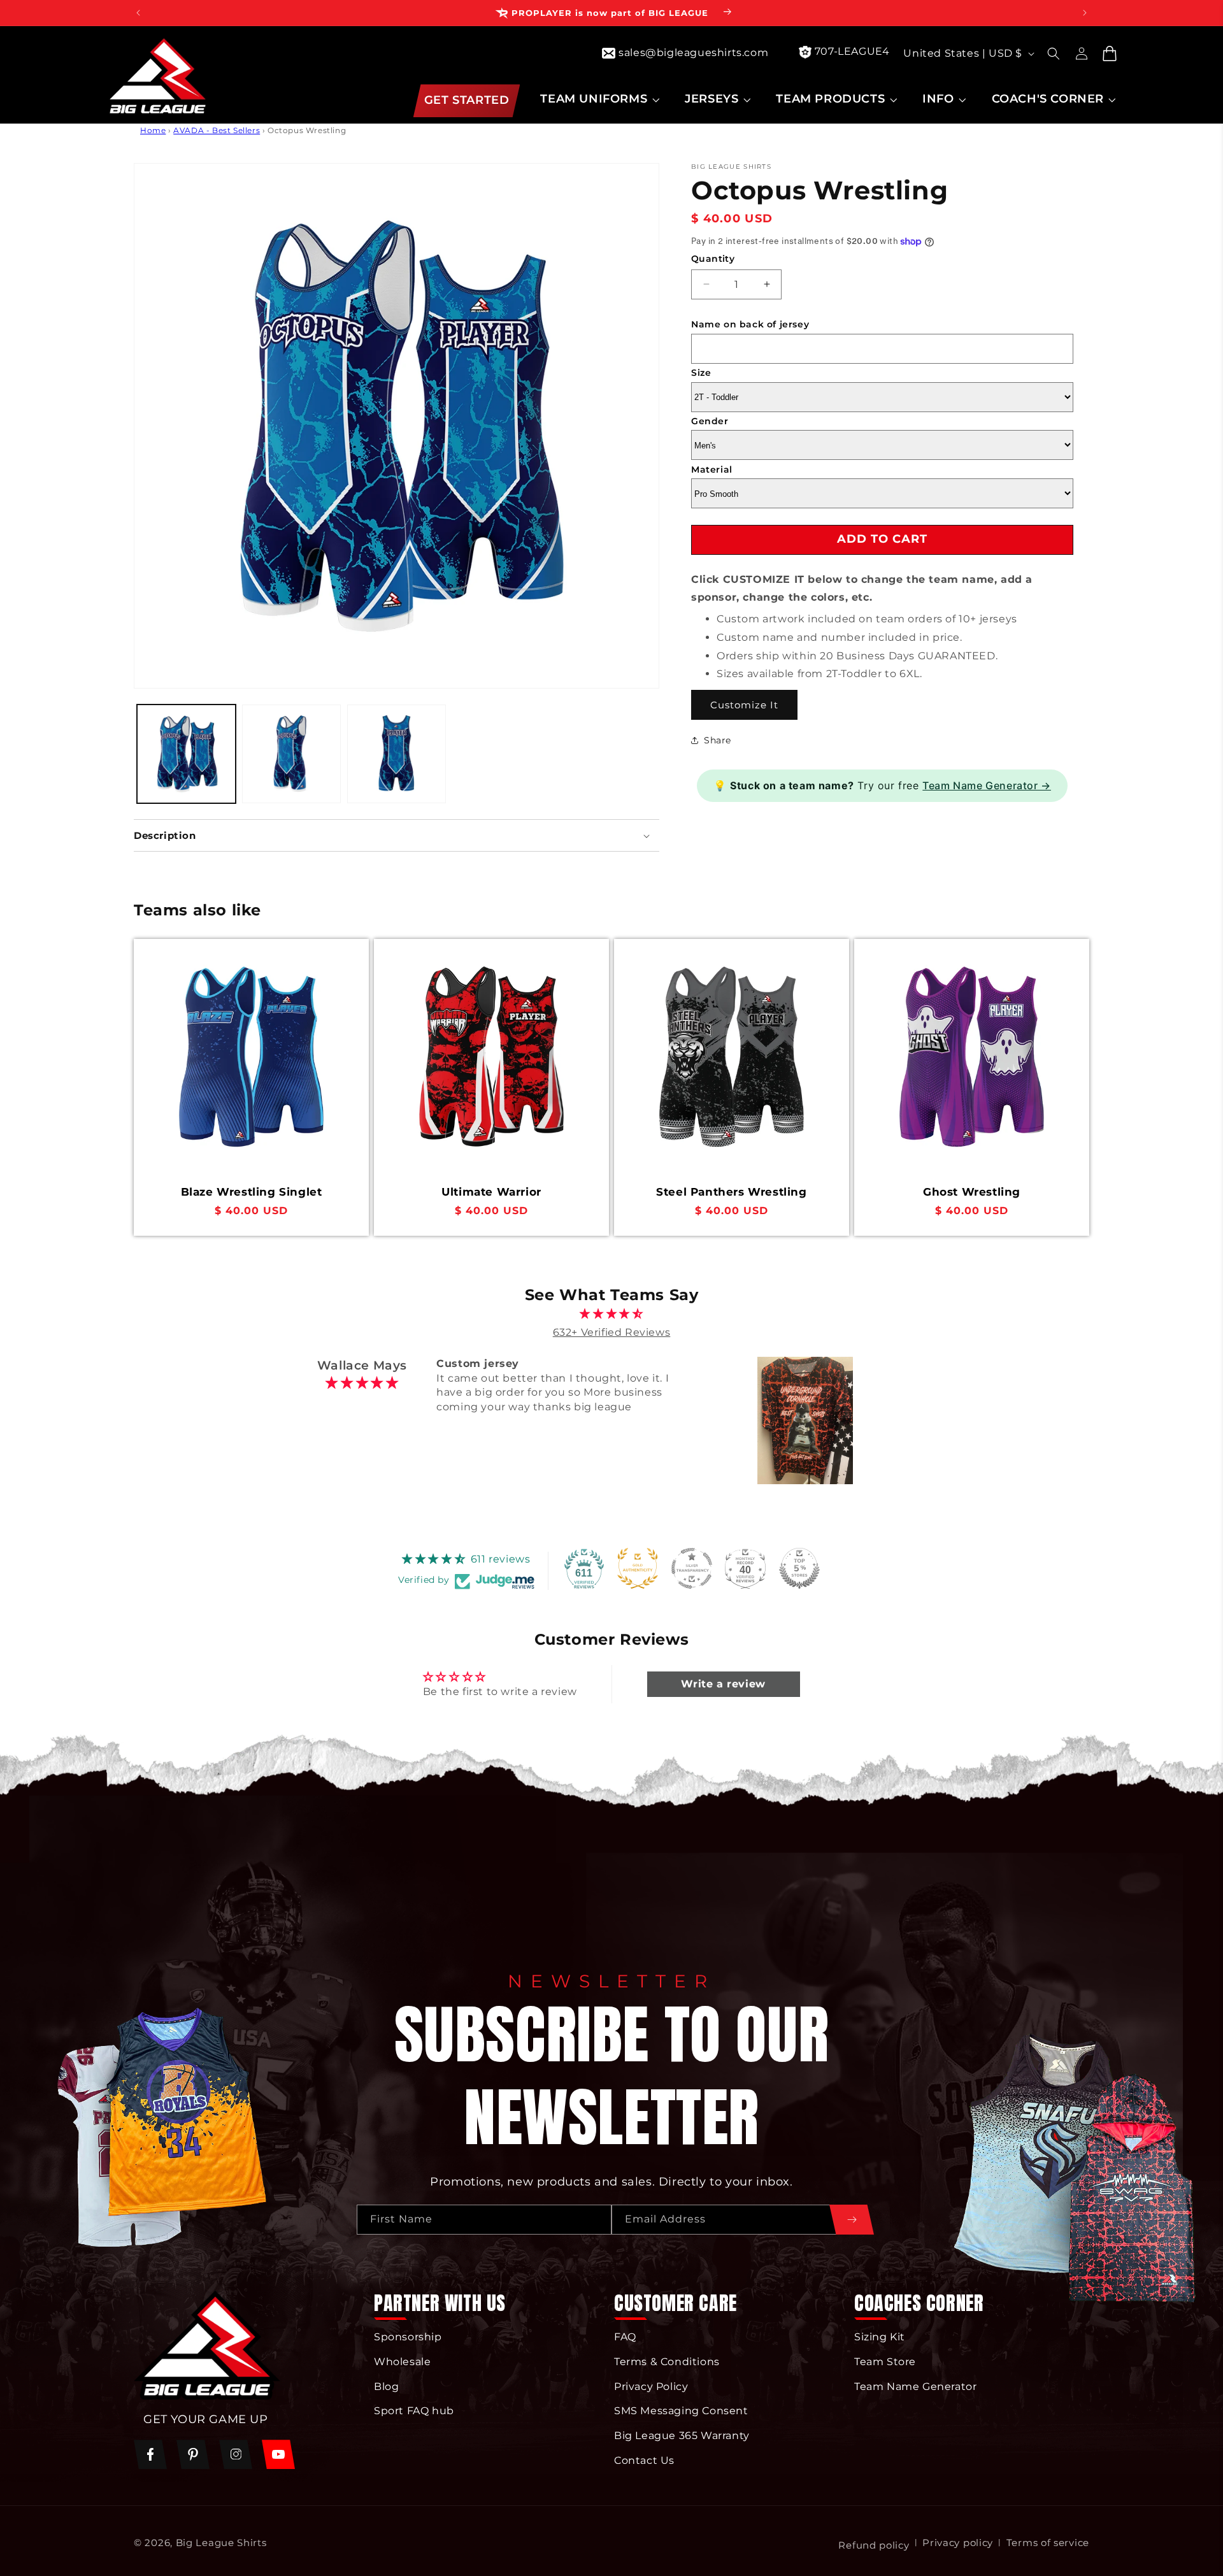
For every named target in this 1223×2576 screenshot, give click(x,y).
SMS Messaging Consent (681, 2411)
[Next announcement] (1085, 13)
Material (712, 469)
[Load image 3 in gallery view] (397, 754)
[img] (612, 1314)
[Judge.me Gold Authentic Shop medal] (638, 1568)
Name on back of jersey (750, 324)
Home (153, 130)
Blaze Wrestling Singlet (252, 1192)
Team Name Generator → (987, 785)
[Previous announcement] (138, 13)
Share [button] (718, 740)
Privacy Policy (651, 2386)
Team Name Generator (915, 2386)
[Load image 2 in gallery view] (291, 754)
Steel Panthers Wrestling (731, 1192)
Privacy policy (958, 2543)
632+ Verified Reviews (612, 1332)
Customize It (744, 704)
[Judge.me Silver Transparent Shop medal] (692, 1568)
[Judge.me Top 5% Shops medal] (799, 1568)
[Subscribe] (852, 2220)
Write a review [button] (723, 1684)
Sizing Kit (880, 2337)
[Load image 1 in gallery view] (186, 754)
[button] (598, 99)
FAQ (625, 2337)
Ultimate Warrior (491, 1192)
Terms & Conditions (667, 2362)
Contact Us (644, 2460)
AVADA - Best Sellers (217, 130)
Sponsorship (408, 2337)
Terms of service (1048, 2543)
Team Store (885, 2362)
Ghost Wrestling (972, 1192)
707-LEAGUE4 (852, 51)
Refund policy (874, 2545)
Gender (710, 421)
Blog (386, 2386)
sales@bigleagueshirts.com (693, 53)
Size (701, 373)
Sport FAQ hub (414, 2411)
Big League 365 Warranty (682, 2436)
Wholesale (402, 2362)
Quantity (713, 259)
